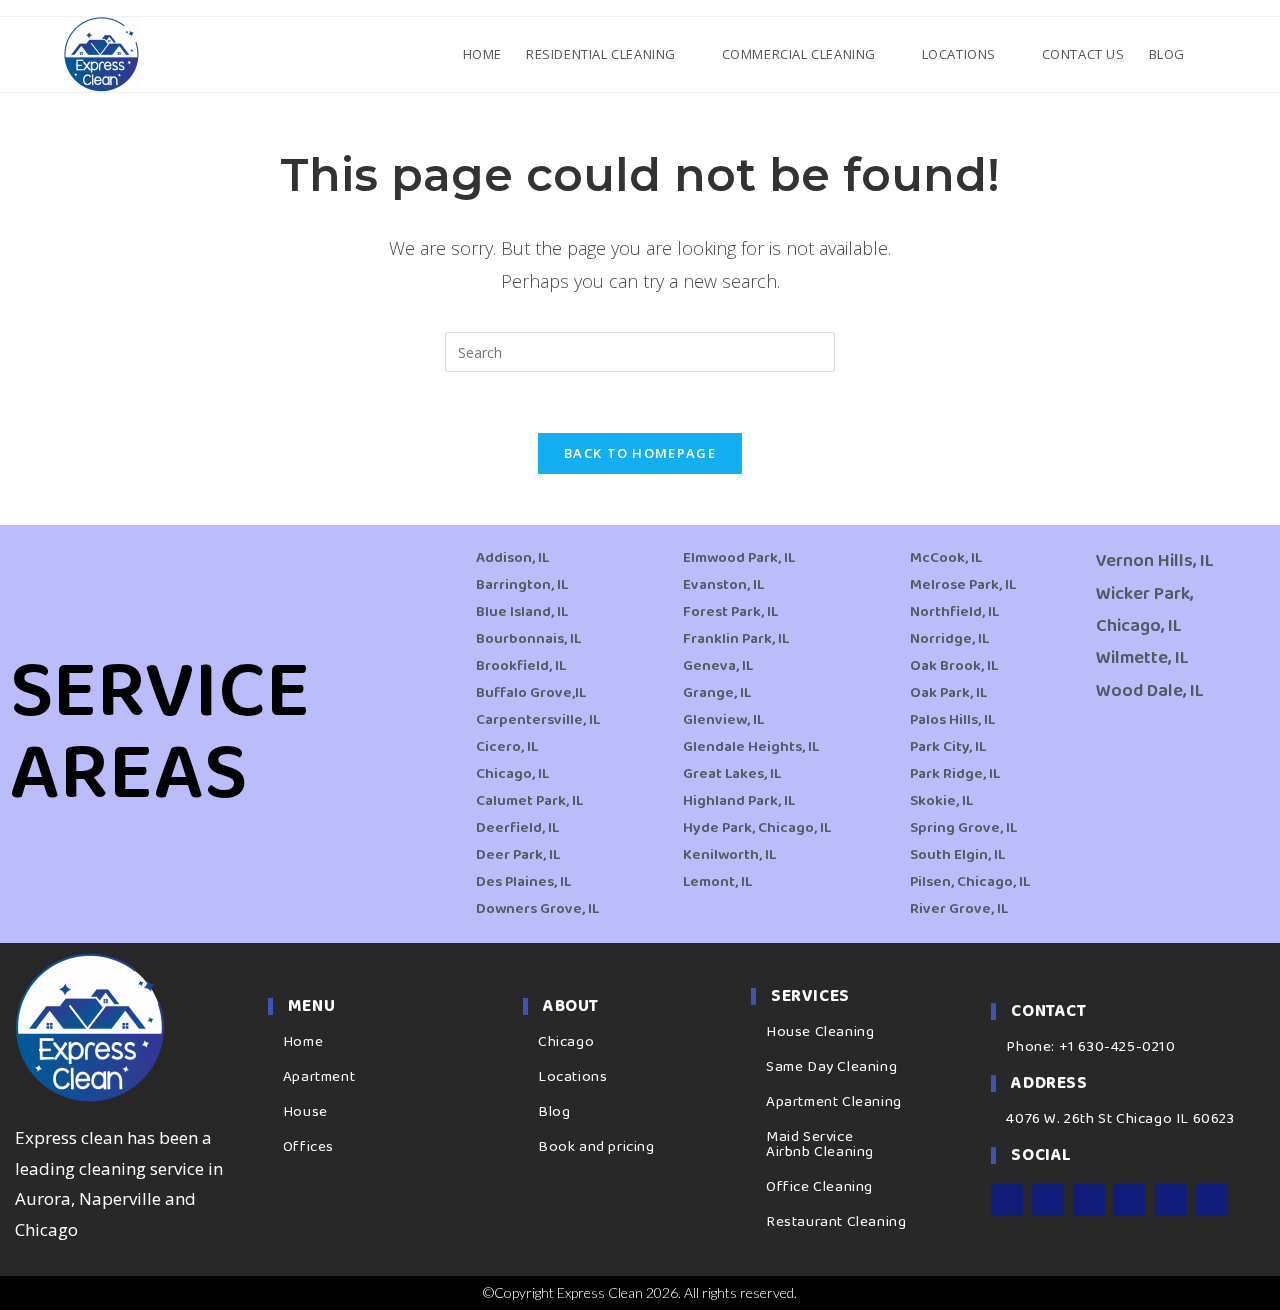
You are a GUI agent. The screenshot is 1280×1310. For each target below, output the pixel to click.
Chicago (566, 1042)
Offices (308, 1147)
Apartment (319, 1077)
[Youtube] (1130, 1200)
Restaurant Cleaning (836, 1222)
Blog (554, 1112)
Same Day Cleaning (831, 1067)
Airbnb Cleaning (820, 1152)
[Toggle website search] (1214, 54)
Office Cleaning (819, 1187)
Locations (572, 1077)
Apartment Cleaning (834, 1102)
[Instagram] (1048, 1200)
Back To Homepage (640, 453)
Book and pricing (596, 1147)
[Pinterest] (1171, 1200)
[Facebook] (1007, 1200)
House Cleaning (820, 1032)
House (305, 1112)
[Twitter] (1089, 1200)
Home (303, 1042)
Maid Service (809, 1137)
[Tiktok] (1212, 1200)
